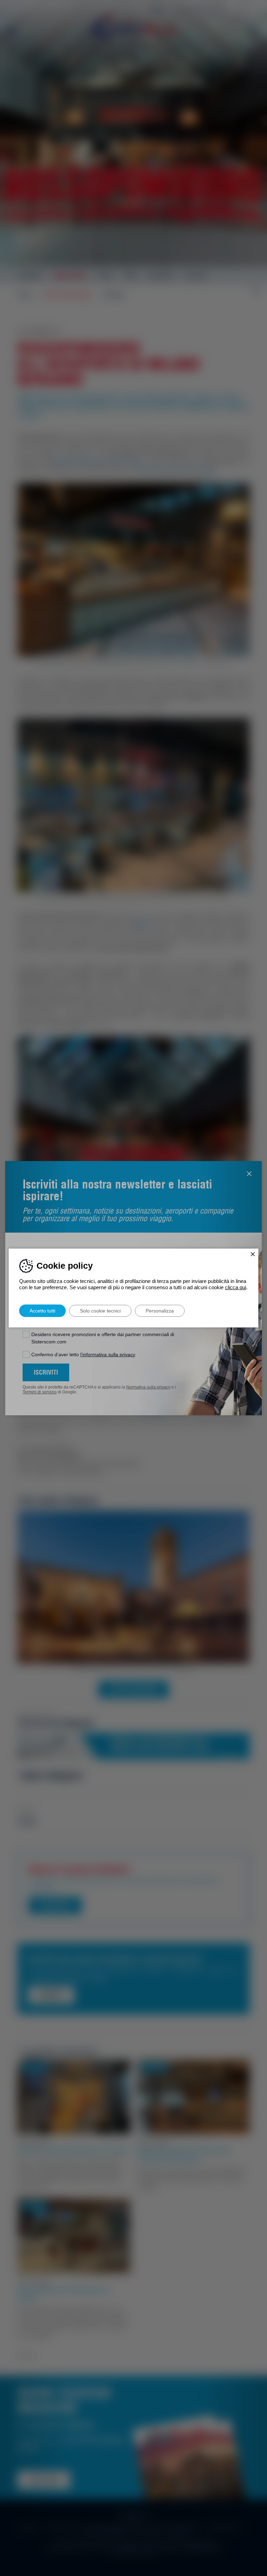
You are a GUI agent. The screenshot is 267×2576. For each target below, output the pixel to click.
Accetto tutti (42, 1311)
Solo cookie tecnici (100, 1311)
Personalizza (160, 1311)
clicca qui (236, 1287)
